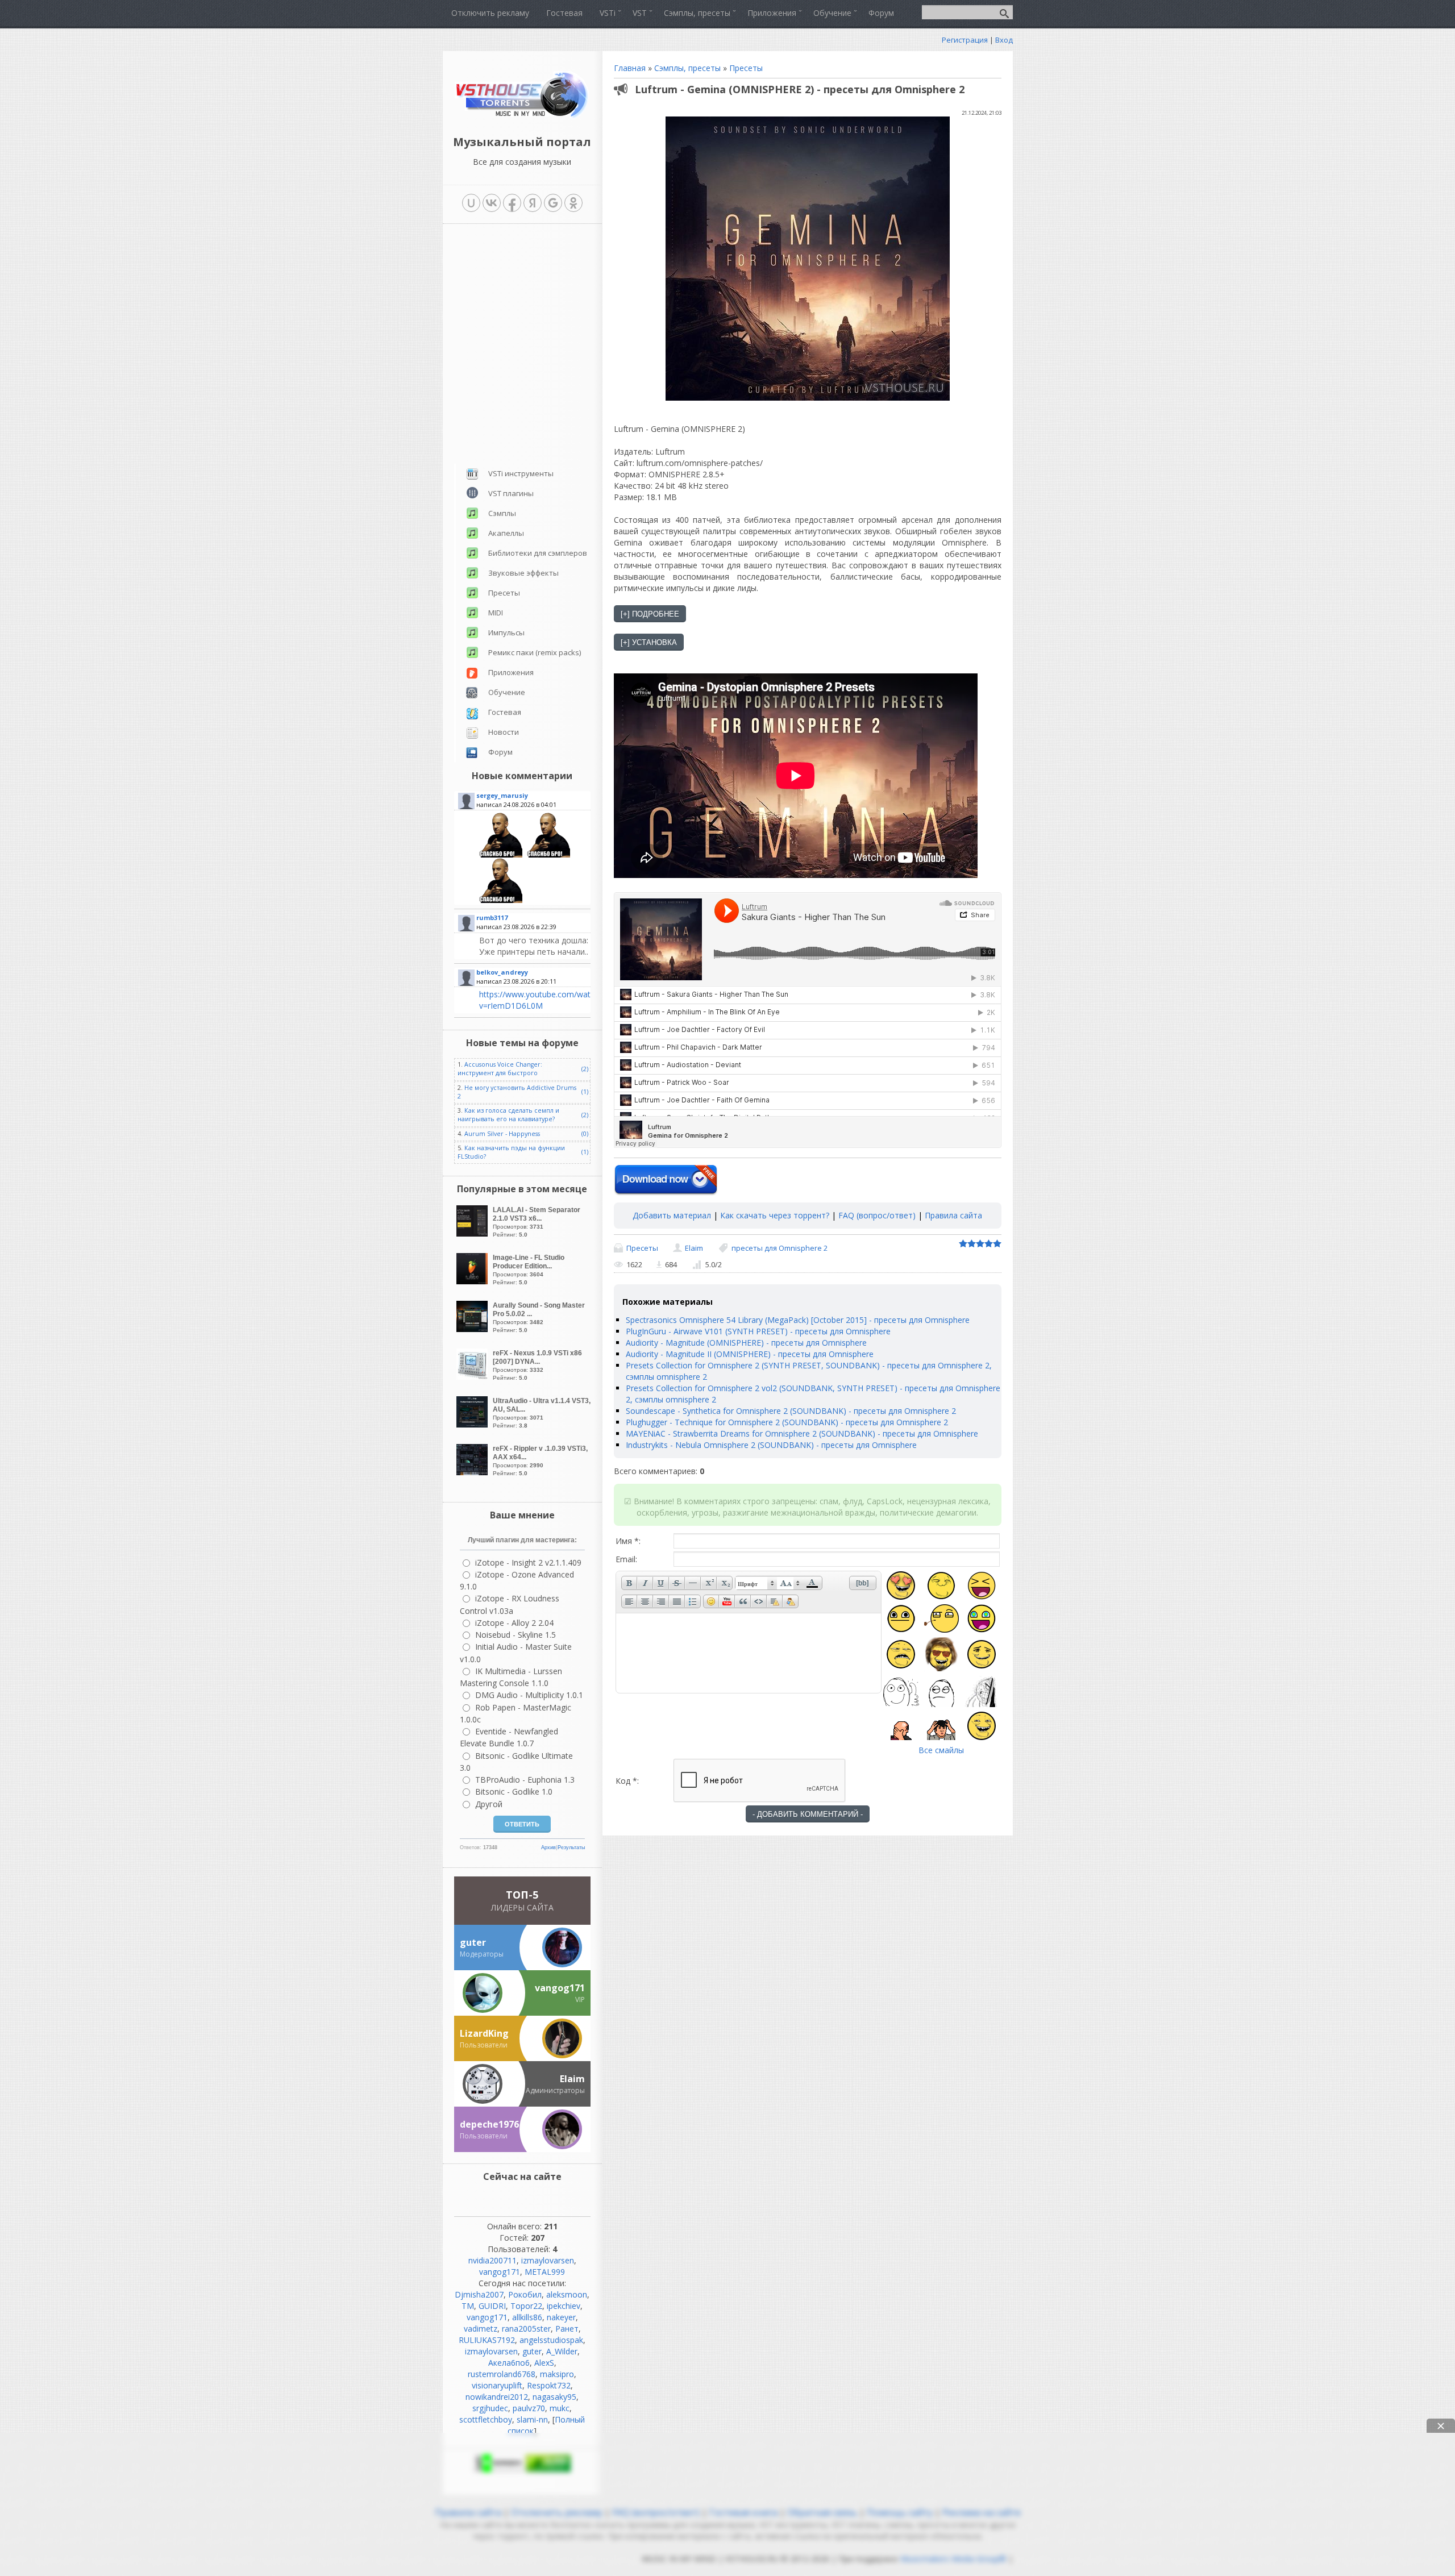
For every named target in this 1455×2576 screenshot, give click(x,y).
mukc (560, 2181)
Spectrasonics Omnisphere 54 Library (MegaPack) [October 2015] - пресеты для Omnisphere (798, 1320)
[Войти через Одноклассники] (573, 203)
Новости (504, 505)
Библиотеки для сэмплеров (538, 326)
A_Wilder (562, 2124)
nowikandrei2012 (497, 2169)
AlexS (544, 2135)
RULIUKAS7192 (487, 2113)
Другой (489, 1577)
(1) (585, 864)
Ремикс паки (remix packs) (535, 425)
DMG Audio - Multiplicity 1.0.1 (529, 1468)
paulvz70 (529, 2181)
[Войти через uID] (471, 203)
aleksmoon (567, 2067)
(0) (585, 906)
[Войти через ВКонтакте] (492, 203)
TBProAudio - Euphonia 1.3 (525, 1552)
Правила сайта (953, 1215)
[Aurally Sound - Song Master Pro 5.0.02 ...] (473, 1102)
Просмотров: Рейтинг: (537, 994)
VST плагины (511, 266)
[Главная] (522, 116)
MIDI (496, 385)
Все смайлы (941, 1750)
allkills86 (527, 2090)
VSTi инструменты (521, 246)
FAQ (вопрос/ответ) (877, 1215)
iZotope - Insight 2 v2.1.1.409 (528, 1335)
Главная (630, 68)
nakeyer (561, 2090)
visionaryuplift (497, 2158)
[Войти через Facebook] (512, 203)
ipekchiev (564, 2078)
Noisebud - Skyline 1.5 (516, 1407)
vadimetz (481, 2101)
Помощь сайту (900, 2285)
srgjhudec (490, 2181)
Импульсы (506, 405)
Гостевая (505, 485)
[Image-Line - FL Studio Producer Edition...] (473, 1054)
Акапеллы (506, 306)
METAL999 (545, 2044)
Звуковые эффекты (523, 346)
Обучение (507, 465)
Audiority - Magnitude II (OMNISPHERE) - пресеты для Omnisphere (750, 1354)
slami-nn (532, 2192)
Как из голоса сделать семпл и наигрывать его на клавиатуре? (508, 887)
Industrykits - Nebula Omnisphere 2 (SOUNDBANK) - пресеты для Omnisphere (771, 1445)
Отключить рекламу (557, 2285)
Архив (548, 1620)
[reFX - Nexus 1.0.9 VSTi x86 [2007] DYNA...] (473, 1149)
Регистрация (965, 40)
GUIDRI (492, 2078)
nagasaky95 (554, 2169)
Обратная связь (822, 2285)
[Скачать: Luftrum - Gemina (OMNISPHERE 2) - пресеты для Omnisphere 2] (666, 1180)
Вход (1004, 40)
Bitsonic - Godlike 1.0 (514, 1564)
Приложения (511, 445)
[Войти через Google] (553, 203)
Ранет (567, 2101)
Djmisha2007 (479, 2067)
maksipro (557, 2147)
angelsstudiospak (551, 2113)
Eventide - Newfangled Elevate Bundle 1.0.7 (509, 1510)
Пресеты (746, 68)
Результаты (571, 1620)
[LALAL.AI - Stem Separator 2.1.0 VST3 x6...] (473, 1006)
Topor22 (526, 2078)
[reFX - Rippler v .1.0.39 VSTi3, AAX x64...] (473, 1245)
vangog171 (500, 2044)
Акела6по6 (509, 2135)
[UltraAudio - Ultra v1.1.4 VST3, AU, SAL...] (473, 1197)
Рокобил (525, 2067)
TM (468, 2078)
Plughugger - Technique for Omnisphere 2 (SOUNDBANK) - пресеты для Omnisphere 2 (787, 1422)
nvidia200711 (492, 2033)
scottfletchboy (486, 2192)
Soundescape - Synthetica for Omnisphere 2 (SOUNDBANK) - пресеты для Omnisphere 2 (791, 1411)
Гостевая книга (743, 2285)
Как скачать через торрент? (775, 1215)
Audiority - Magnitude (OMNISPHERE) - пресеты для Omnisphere (746, 1343)
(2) (585, 842)
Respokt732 (549, 2158)
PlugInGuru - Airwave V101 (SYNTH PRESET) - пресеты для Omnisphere (758, 1331)
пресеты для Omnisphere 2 (780, 1248)
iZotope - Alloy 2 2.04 (514, 1395)
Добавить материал (672, 1215)
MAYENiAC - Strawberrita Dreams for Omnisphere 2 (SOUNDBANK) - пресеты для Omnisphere (802, 1433)
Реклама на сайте (980, 2285)
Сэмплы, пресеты (687, 68)
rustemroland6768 (502, 2147)
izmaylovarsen (548, 2033)
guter (532, 2124)
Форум (500, 525)
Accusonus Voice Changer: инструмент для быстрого (500, 841)
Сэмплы (502, 286)
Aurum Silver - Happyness (502, 906)
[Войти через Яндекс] (533, 203)
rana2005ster (526, 2101)
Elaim (694, 1248)
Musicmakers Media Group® (953, 2331)
